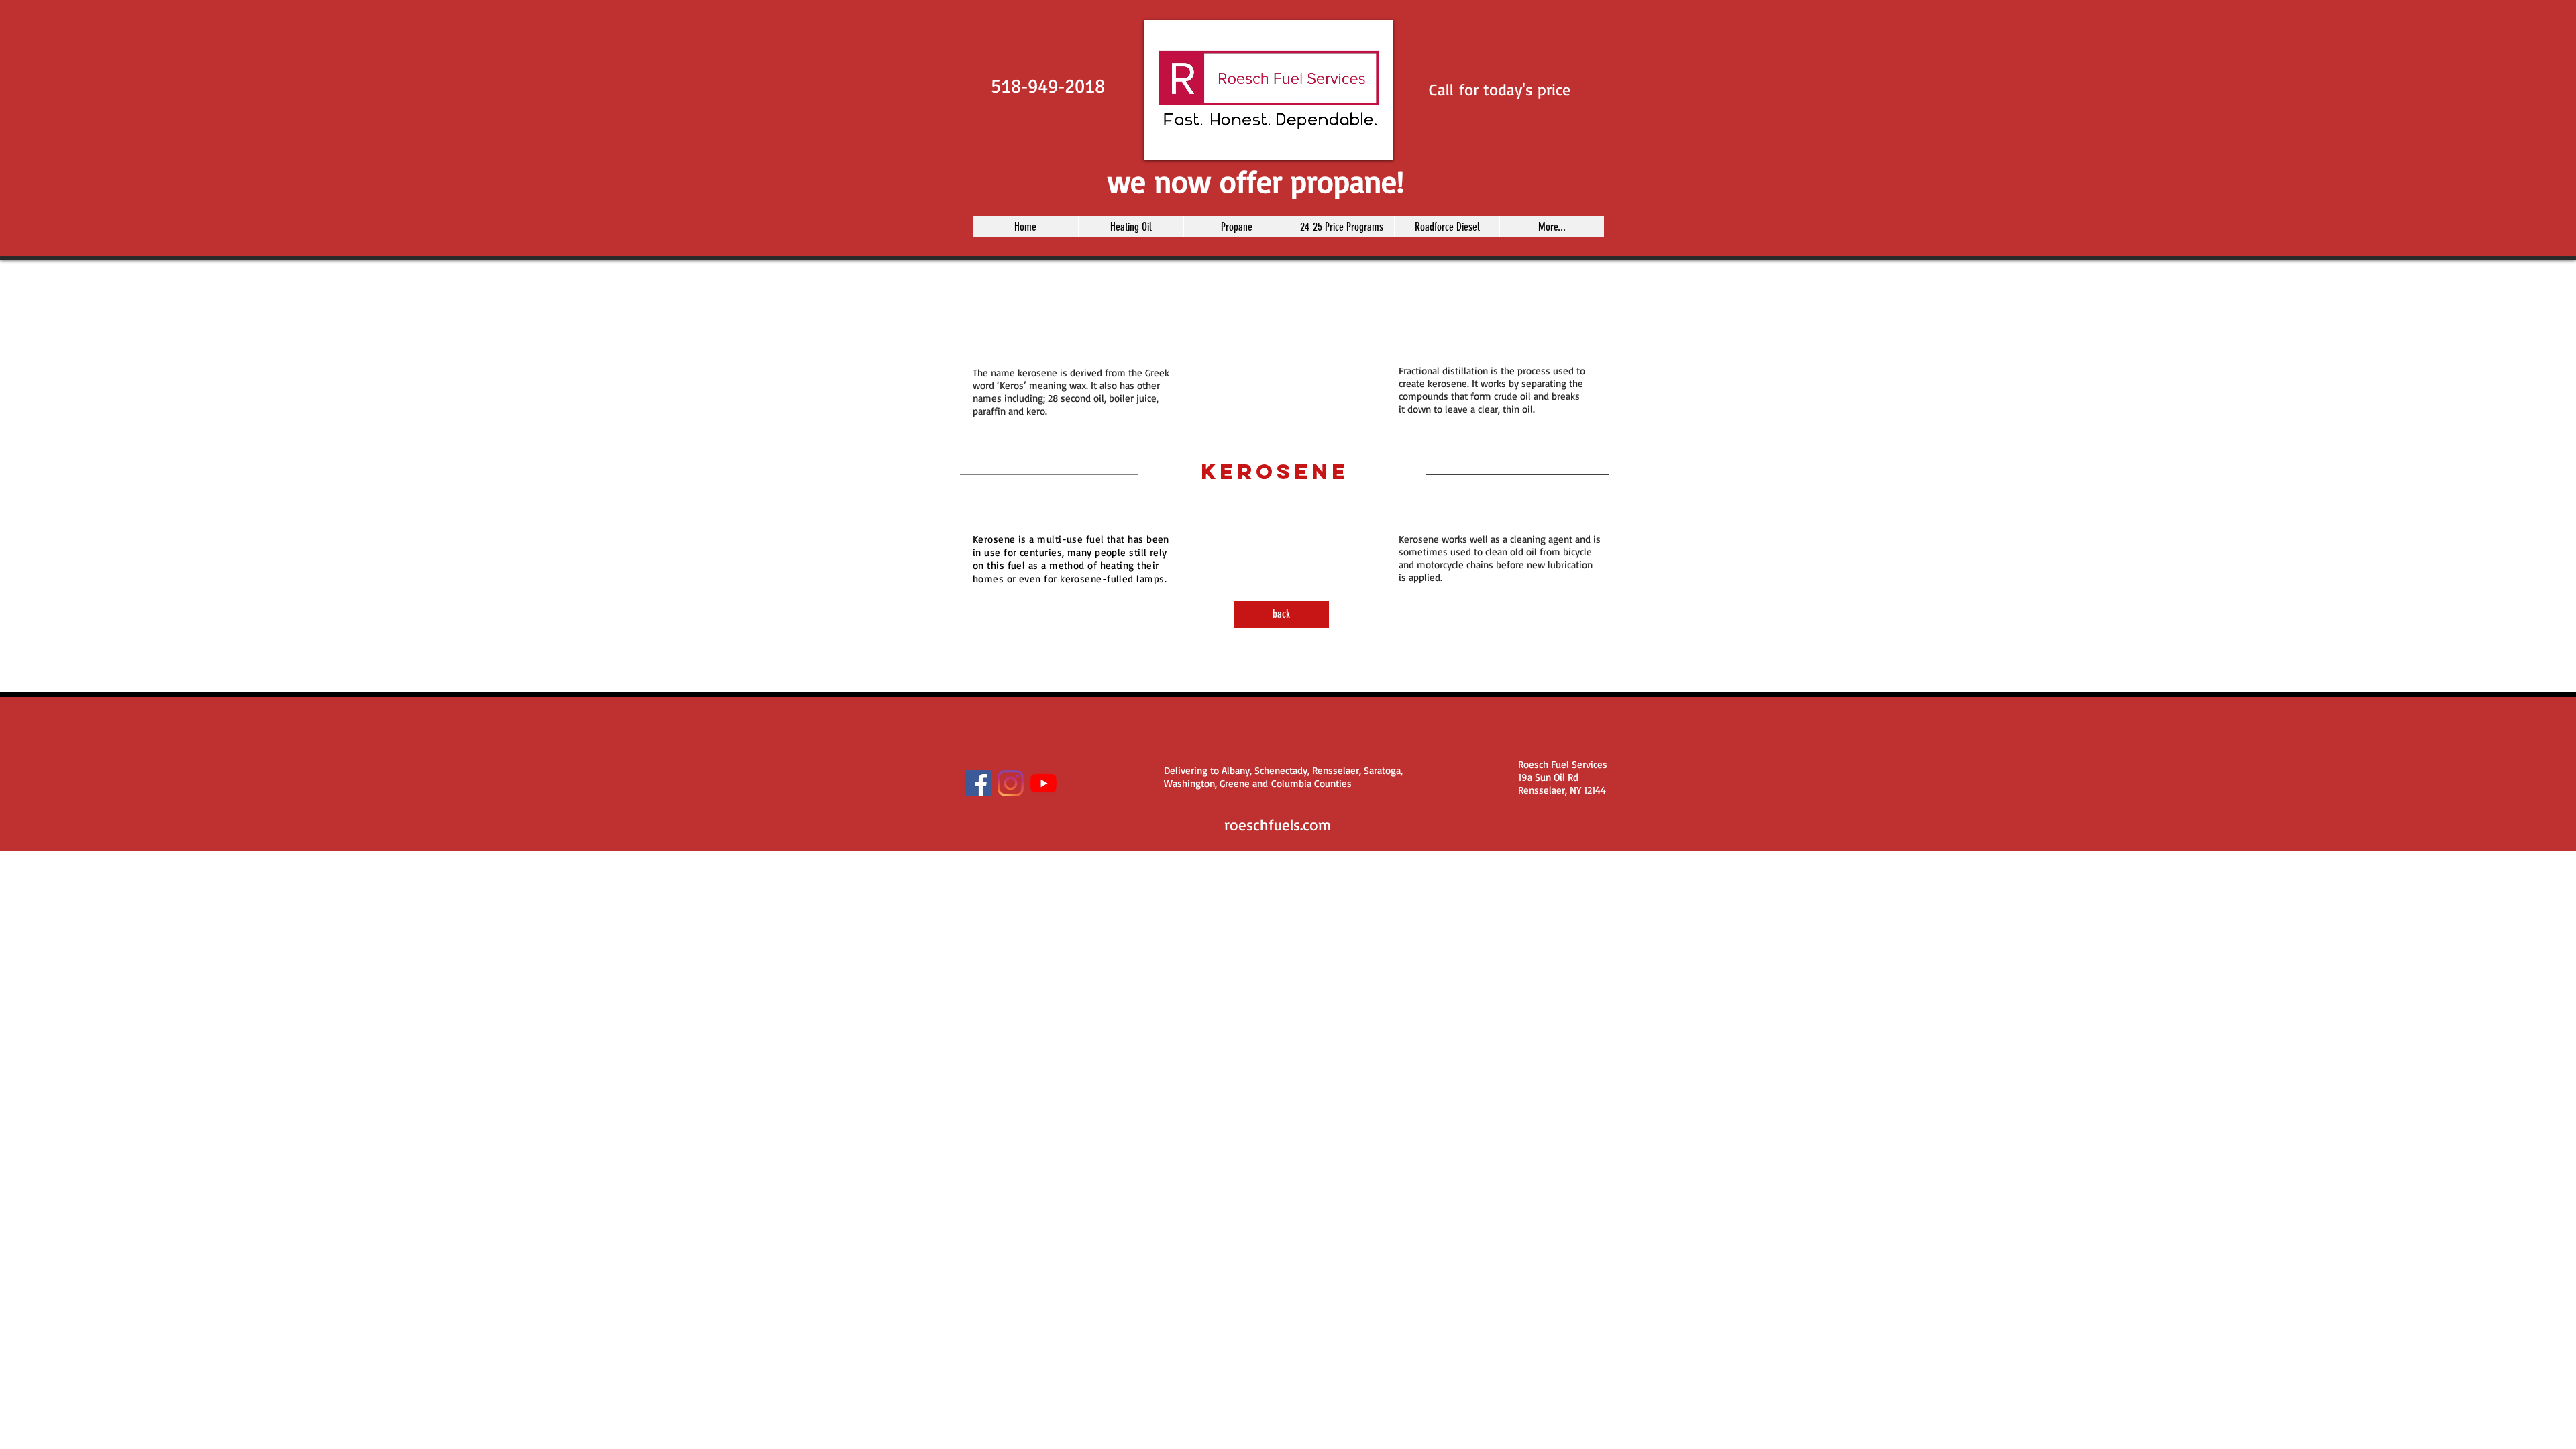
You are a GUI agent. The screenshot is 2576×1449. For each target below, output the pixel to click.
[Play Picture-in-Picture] (1352, 142)
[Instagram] (1011, 783)
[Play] (1161, 142)
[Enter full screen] (1375, 142)
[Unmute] (1184, 142)
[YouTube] (1043, 783)
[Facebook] (978, 783)
